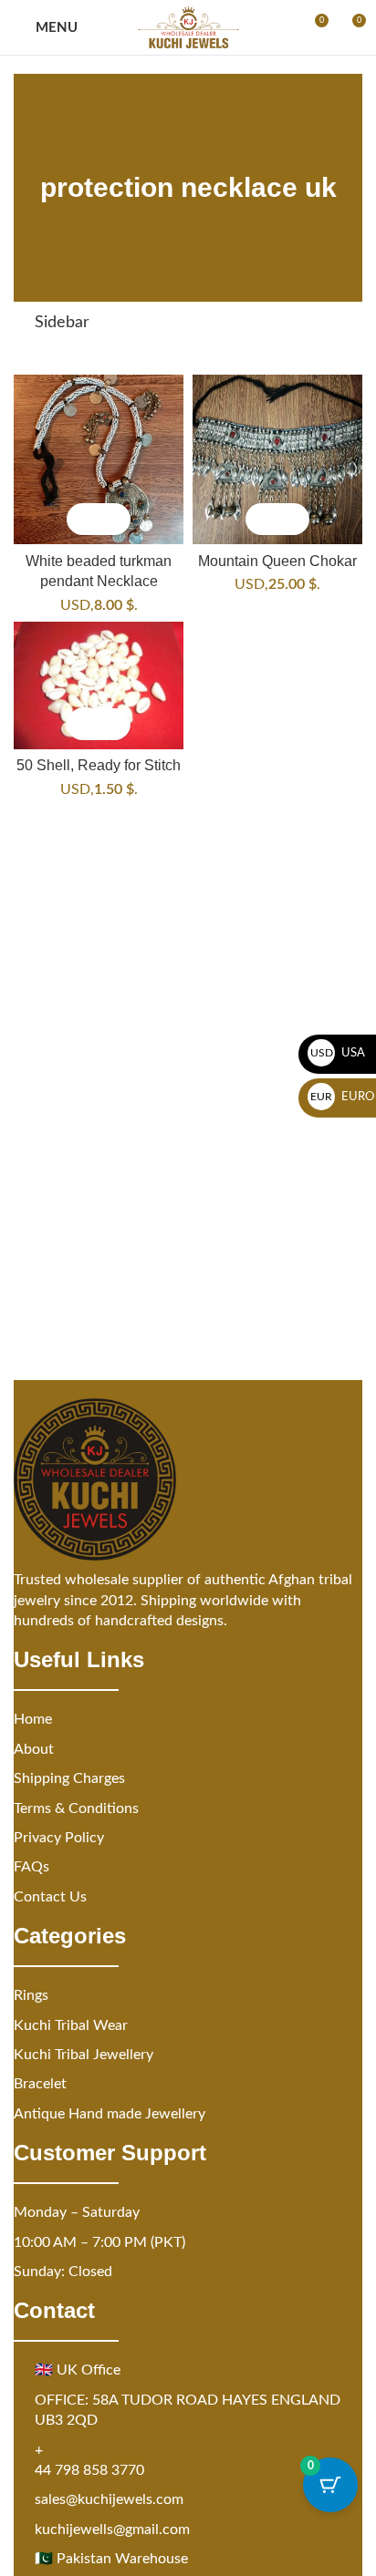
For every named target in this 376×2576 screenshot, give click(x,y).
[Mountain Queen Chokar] (277, 459)
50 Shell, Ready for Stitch (99, 765)
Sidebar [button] (62, 323)
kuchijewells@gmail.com (112, 2530)
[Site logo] (188, 27)
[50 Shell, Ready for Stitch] (99, 685)
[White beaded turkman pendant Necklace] (99, 459)
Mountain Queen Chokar (277, 561)
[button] (83, 519)
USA (338, 1053)
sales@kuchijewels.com (109, 2499)
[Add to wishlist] (115, 519)
